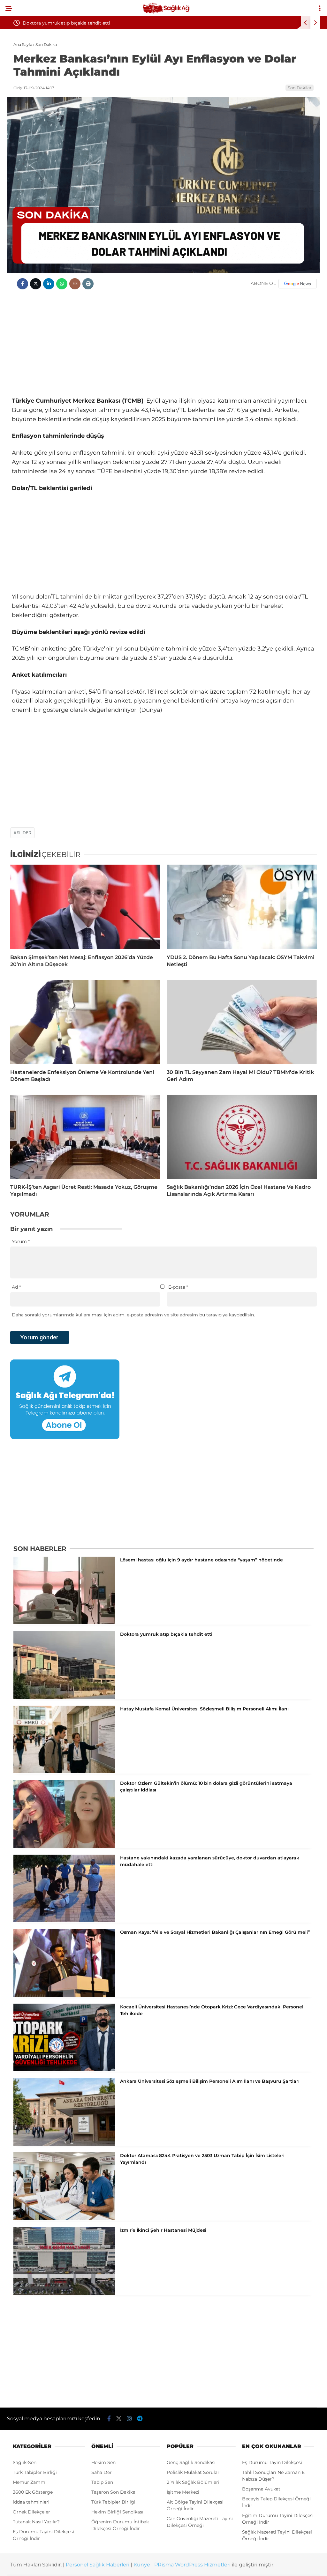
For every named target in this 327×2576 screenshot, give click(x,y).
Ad (16, 1287)
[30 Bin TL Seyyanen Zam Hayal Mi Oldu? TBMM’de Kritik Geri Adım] (242, 1022)
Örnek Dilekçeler (31, 2512)
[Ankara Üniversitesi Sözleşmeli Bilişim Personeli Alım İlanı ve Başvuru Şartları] (64, 2144)
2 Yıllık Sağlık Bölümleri (193, 2482)
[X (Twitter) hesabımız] (119, 2419)
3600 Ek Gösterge (33, 2492)
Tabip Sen (102, 2482)
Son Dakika (300, 88)
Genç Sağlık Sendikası (191, 2462)
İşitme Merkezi (183, 2492)
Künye (142, 2565)
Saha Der (102, 2472)
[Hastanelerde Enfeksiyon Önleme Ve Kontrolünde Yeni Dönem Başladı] (85, 1022)
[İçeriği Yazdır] (88, 284)
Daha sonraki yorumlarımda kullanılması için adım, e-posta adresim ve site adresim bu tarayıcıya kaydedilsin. (133, 1315)
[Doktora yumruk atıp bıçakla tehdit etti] (64, 1697)
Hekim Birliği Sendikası (117, 2512)
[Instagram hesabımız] (129, 2419)
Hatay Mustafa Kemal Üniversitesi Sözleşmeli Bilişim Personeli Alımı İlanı (104, 23)
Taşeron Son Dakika (113, 2492)
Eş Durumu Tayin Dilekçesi (272, 2462)
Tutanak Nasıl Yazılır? (36, 2522)
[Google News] (298, 284)
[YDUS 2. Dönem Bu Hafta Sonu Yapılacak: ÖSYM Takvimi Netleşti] (242, 907)
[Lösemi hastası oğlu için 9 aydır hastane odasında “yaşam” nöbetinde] (64, 1623)
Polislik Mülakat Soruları (194, 2472)
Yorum (21, 1241)
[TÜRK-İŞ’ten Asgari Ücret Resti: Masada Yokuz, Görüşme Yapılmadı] (85, 1137)
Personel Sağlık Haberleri (98, 2565)
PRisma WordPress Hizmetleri (192, 2565)
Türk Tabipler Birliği (35, 2472)
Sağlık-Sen (25, 2462)
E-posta (178, 1287)
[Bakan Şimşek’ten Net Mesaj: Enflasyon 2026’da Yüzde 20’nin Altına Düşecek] (85, 907)
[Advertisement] (163, 345)
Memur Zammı (30, 2482)
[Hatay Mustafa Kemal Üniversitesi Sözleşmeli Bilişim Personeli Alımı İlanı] (64, 1772)
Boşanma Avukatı (262, 2489)
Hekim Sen (103, 2462)
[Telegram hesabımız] (140, 2419)
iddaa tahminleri (31, 2502)
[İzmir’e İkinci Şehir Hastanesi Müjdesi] (64, 2293)
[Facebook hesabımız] (109, 2419)
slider (24, 833)
